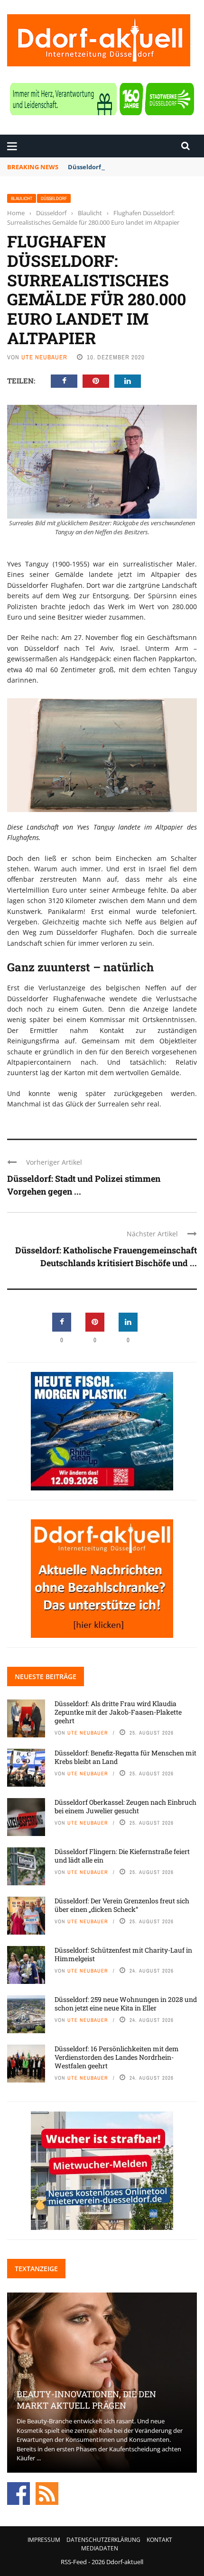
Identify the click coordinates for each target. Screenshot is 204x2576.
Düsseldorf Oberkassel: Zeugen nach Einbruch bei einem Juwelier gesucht (125, 1806)
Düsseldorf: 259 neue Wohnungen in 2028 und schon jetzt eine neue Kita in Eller (126, 2004)
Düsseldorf (54, 198)
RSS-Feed (74, 2562)
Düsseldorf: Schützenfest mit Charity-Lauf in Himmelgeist (123, 1954)
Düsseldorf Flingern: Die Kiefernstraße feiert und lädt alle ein (122, 1856)
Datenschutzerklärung (103, 2540)
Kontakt (159, 2540)
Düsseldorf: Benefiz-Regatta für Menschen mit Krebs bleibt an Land (125, 1757)
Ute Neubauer (44, 357)
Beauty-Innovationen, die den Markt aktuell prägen (86, 2399)
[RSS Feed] (47, 2493)
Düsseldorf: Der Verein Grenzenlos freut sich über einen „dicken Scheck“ (122, 1905)
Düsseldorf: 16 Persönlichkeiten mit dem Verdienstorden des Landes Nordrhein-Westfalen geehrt (117, 2057)
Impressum (44, 2540)
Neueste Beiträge (46, 1676)
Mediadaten (100, 2548)
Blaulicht (22, 198)
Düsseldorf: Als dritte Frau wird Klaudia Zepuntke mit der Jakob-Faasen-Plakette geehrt (118, 1712)
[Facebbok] (19, 2493)
